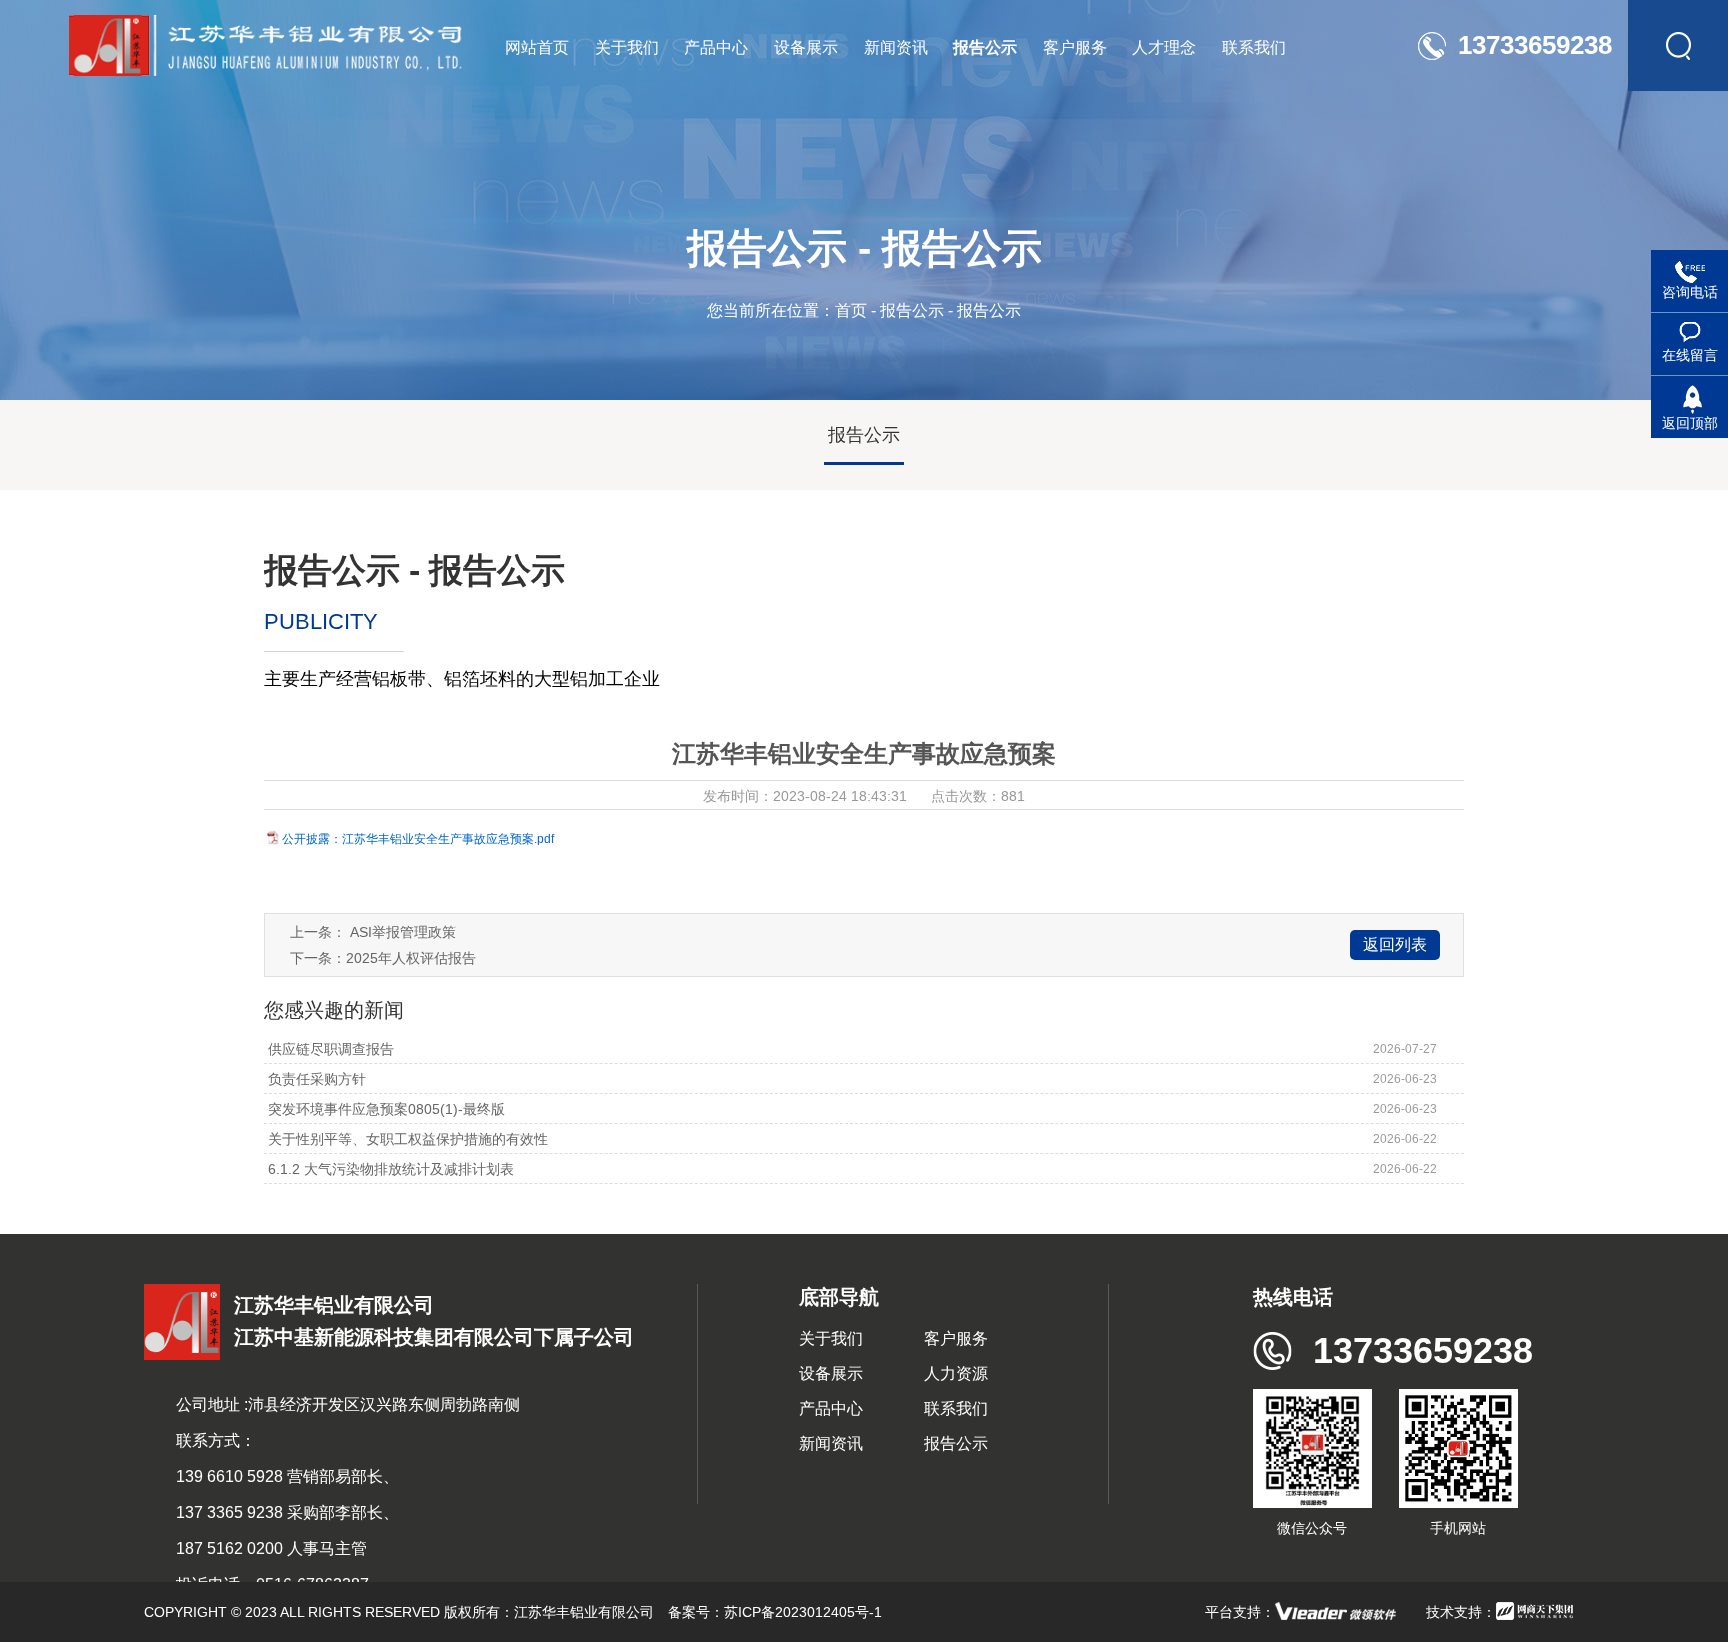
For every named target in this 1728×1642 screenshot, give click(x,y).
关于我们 (831, 1338)
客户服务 (956, 1338)
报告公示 (912, 310)
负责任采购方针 (315, 1079)
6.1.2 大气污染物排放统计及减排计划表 (389, 1169)
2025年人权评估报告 (411, 958)
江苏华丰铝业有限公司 (584, 1612)
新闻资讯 (831, 1443)
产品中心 (831, 1408)
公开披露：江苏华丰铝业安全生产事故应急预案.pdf (418, 839)
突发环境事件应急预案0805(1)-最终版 (384, 1109)
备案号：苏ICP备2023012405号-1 (775, 1612)
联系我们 (956, 1408)
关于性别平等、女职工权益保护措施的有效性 (406, 1139)
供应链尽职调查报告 (329, 1049)
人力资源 (956, 1373)
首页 (851, 310)
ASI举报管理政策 (403, 932)
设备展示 (831, 1373)
